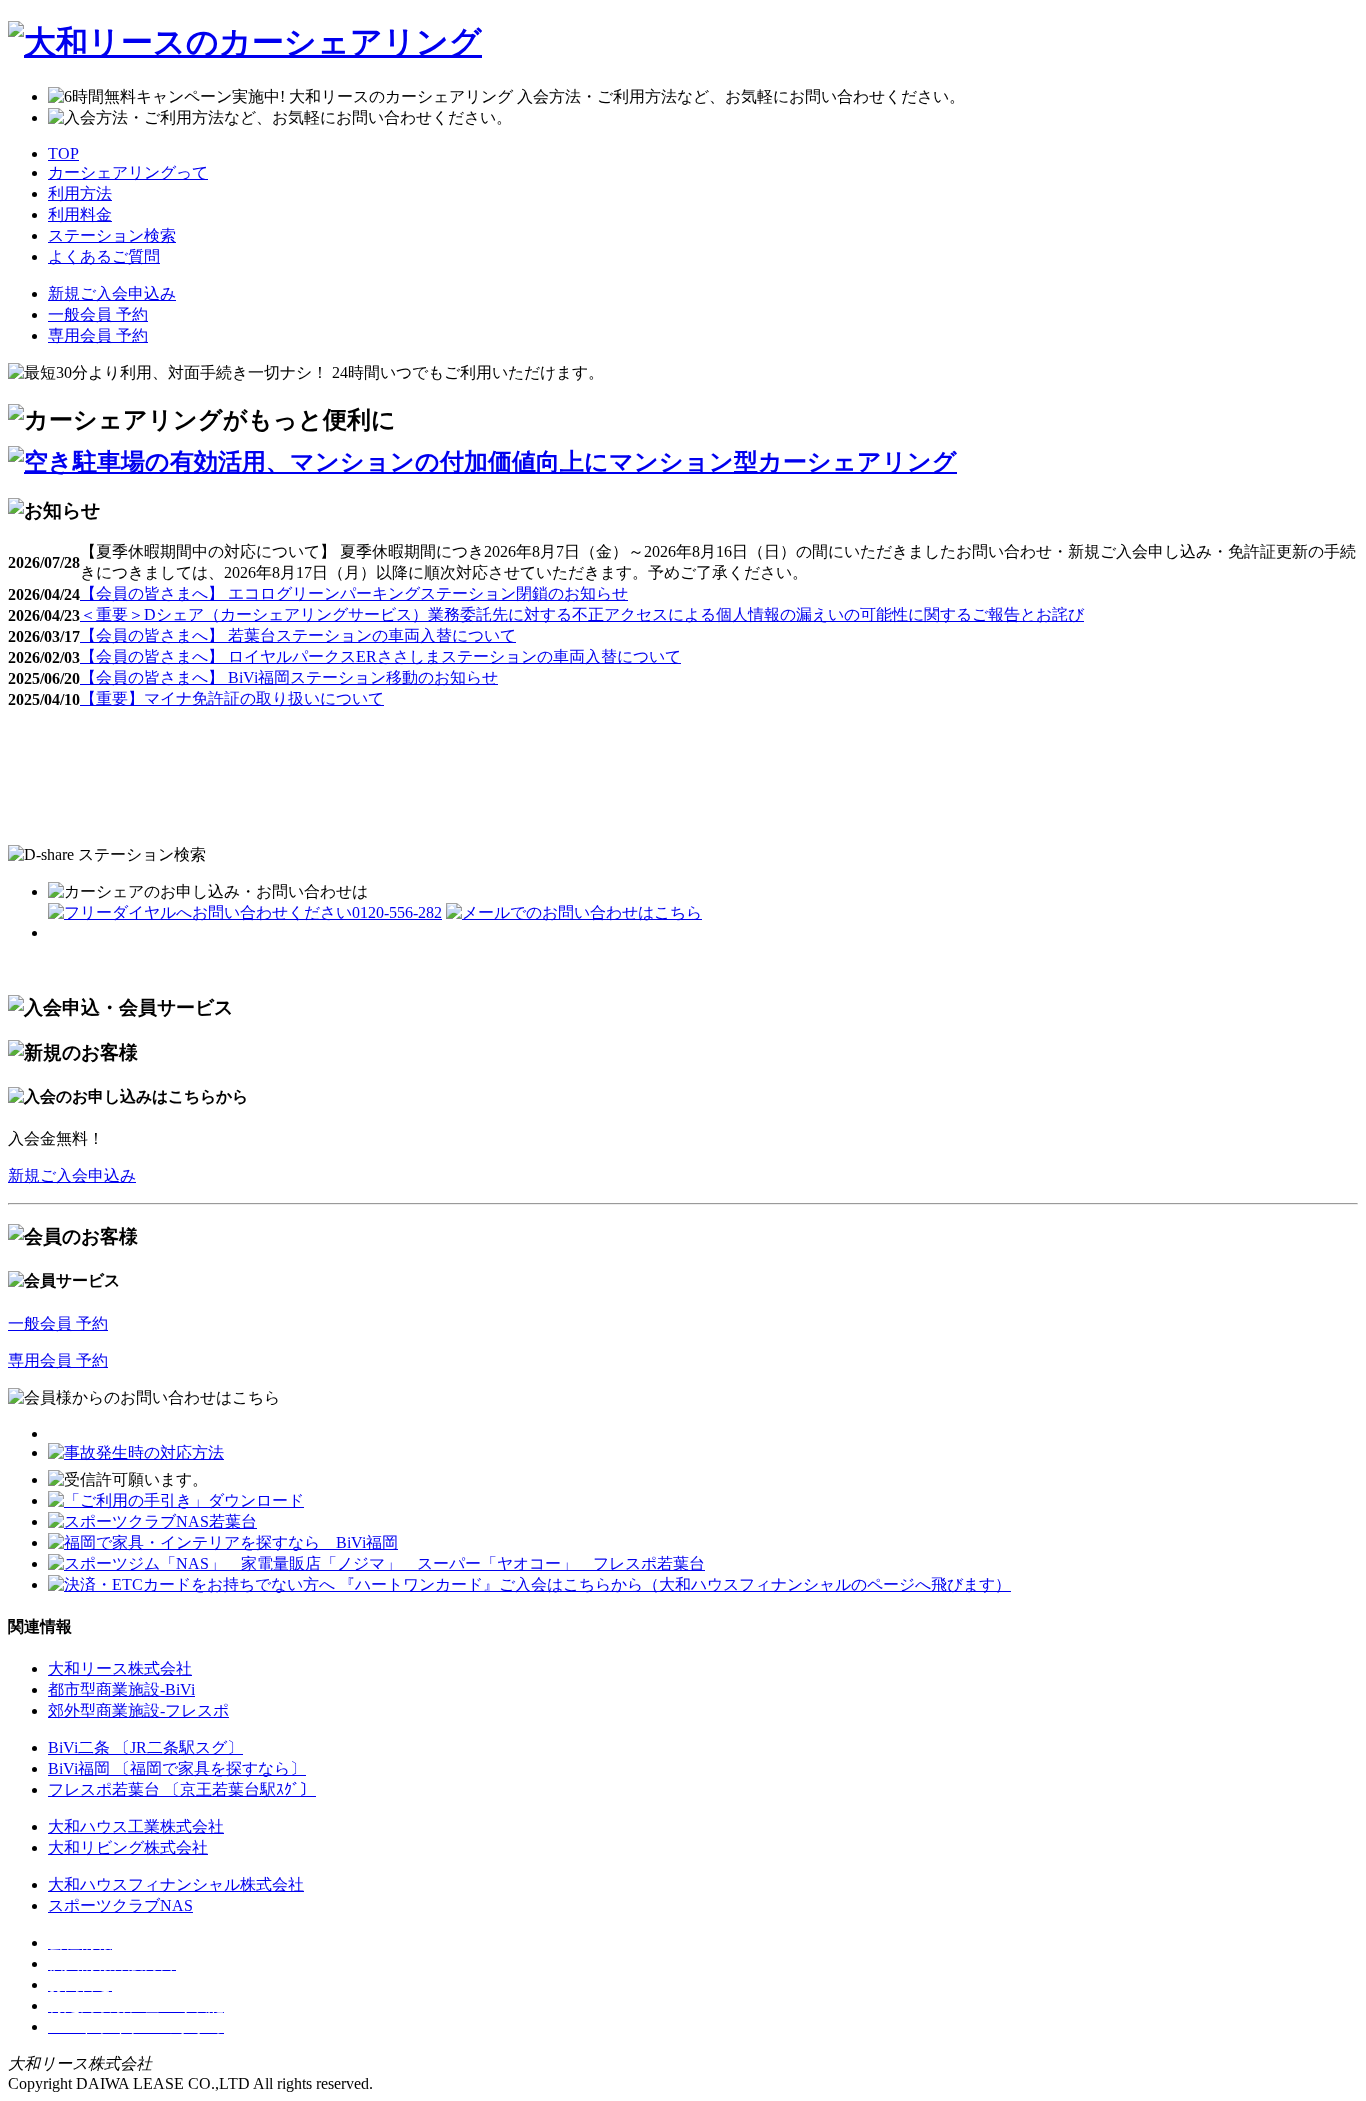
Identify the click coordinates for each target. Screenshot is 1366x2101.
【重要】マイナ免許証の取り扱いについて (232, 698)
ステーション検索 (112, 235)
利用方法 (80, 193)
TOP (63, 153)
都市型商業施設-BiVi (121, 1689)
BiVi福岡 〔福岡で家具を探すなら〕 (177, 1768)
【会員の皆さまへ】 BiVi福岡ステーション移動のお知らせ (289, 677)
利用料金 (80, 214)
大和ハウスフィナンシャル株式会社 (176, 1884)
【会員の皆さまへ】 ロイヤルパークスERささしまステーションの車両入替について (380, 656)
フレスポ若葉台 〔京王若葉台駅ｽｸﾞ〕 (182, 1789)
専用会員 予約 (98, 335)
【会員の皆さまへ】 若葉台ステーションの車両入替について (298, 635)
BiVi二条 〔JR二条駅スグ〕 (145, 1747)
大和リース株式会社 (120, 1668)
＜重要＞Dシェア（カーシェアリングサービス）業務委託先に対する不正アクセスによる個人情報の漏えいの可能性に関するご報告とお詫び (582, 614)
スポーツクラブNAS (120, 1905)
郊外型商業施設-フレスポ (138, 1710)
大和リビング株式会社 (128, 1847)
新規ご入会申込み (112, 293)
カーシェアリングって (128, 172)
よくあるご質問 (104, 256)
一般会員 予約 (98, 314)
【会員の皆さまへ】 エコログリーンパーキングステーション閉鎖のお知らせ (354, 593)
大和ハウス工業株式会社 (136, 1826)
